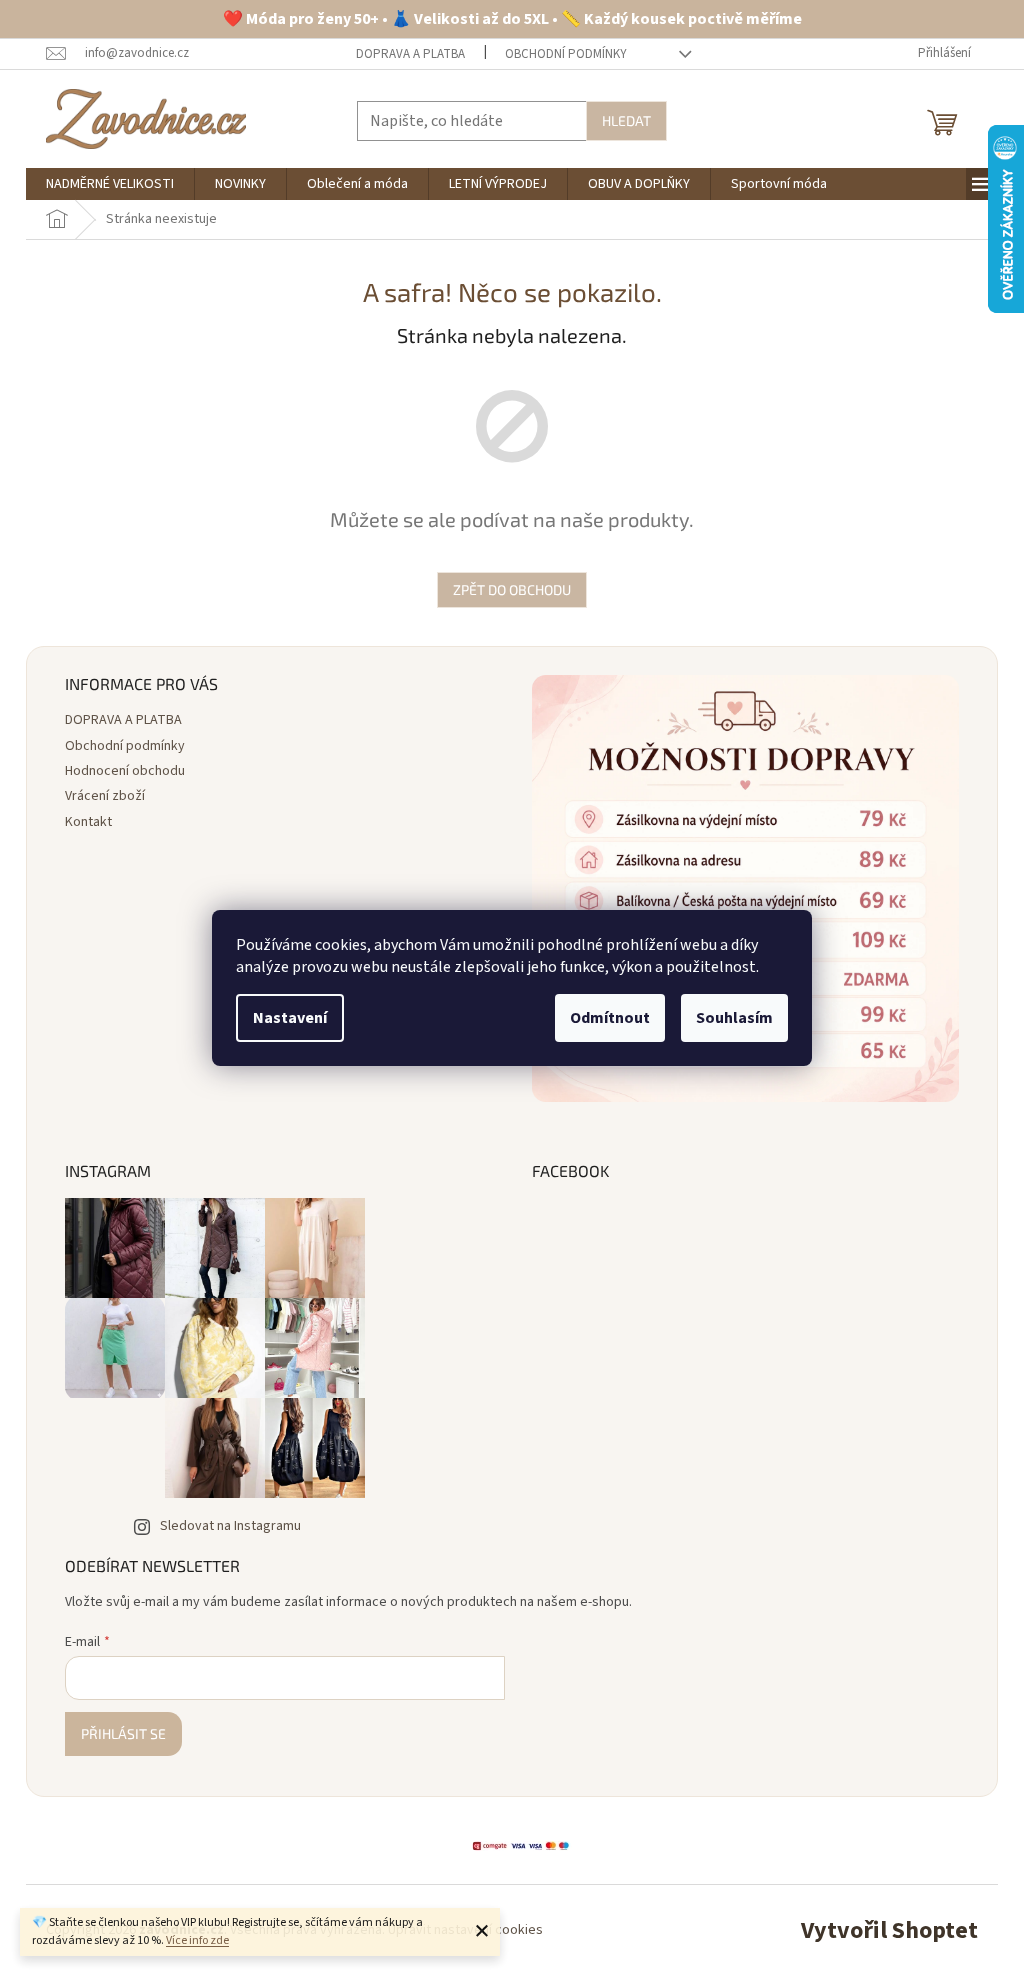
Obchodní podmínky (566, 54)
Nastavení (290, 1018)
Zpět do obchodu (512, 589)
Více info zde (197, 1940)
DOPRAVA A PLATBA (410, 54)
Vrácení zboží (105, 796)
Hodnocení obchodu (125, 771)
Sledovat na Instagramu (230, 1526)
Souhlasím (734, 1018)
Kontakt (88, 822)
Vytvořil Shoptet (889, 1930)
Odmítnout (610, 1018)
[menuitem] (110, 184)
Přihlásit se (123, 1733)
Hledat (626, 120)
